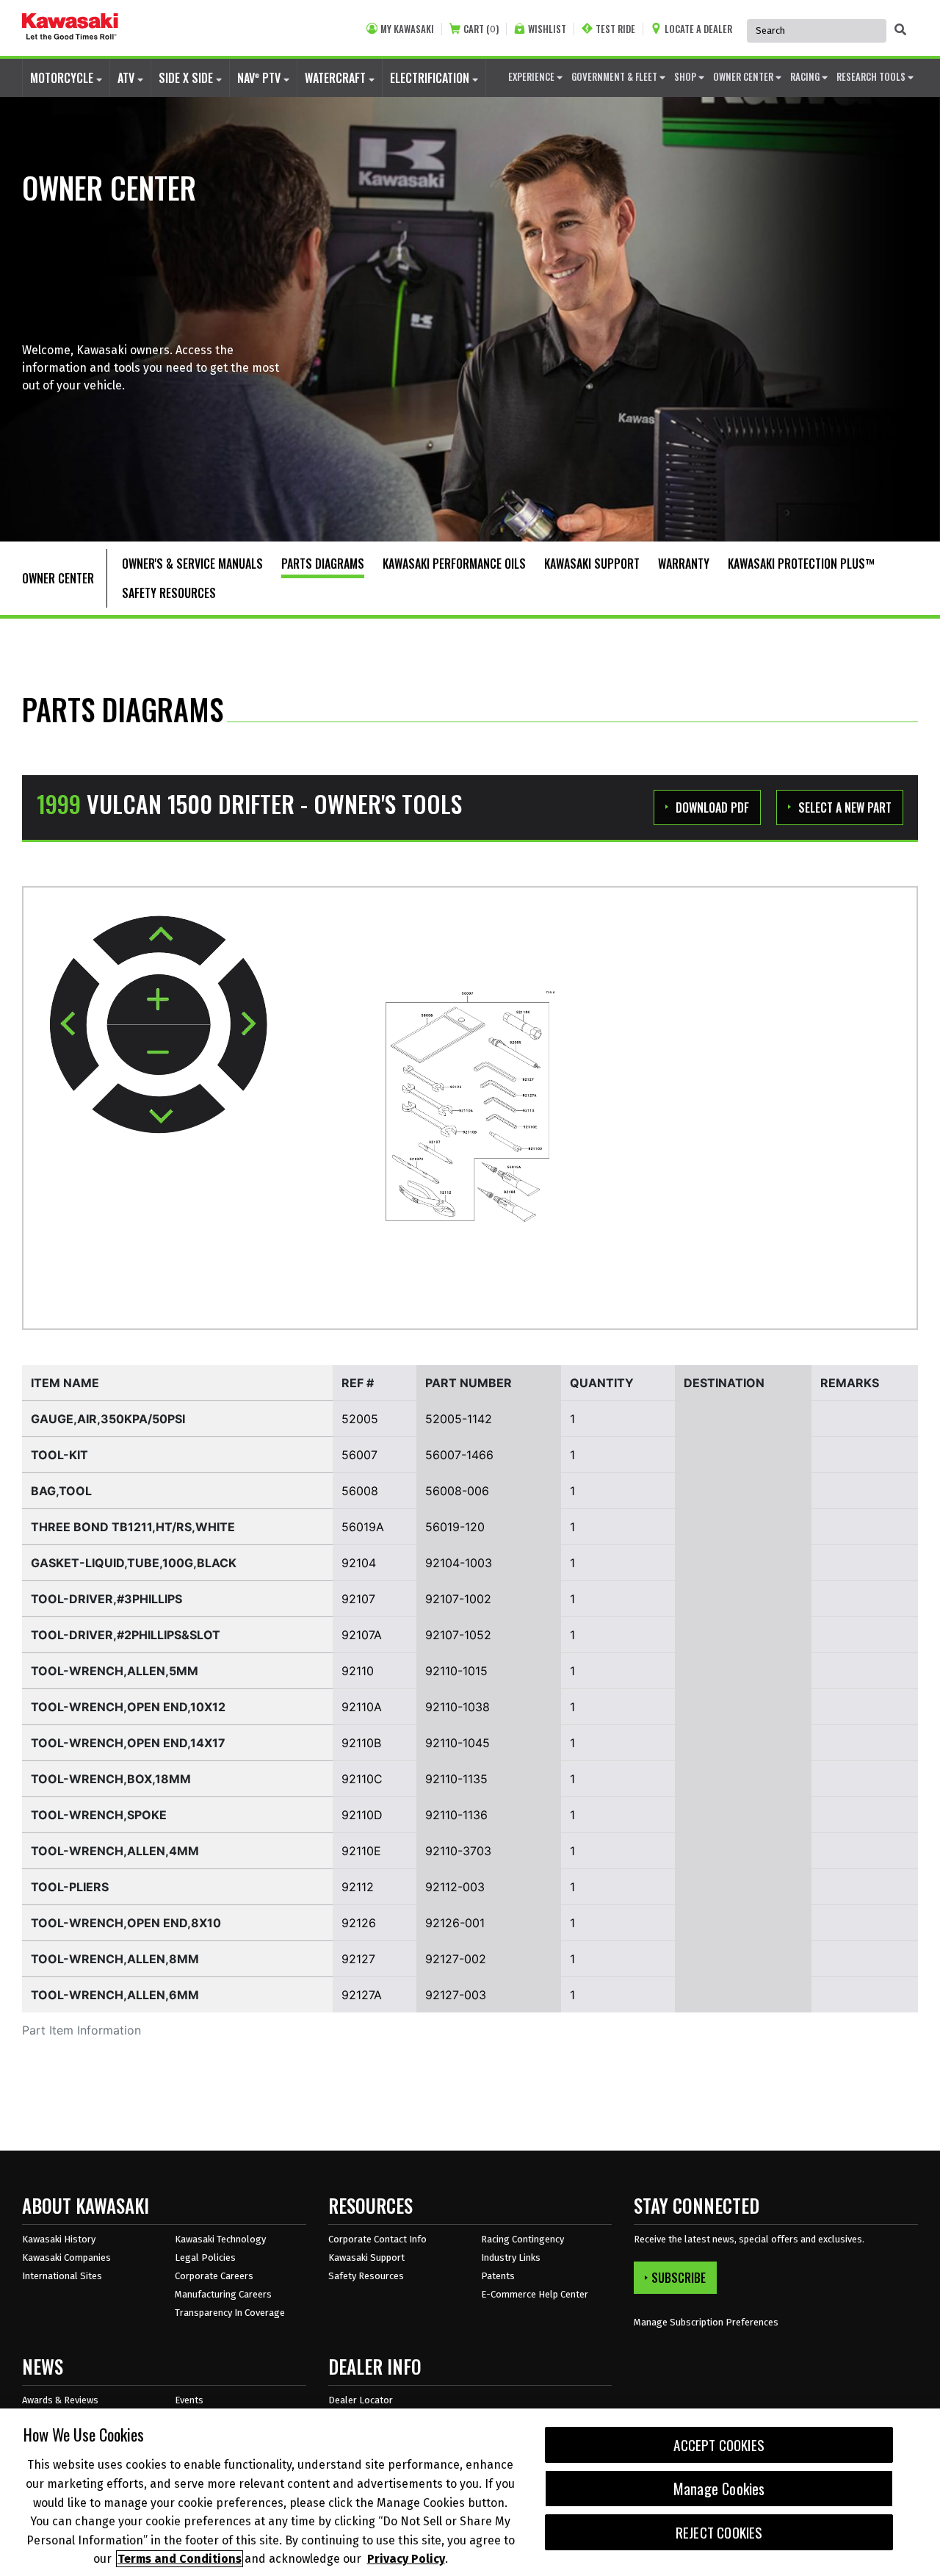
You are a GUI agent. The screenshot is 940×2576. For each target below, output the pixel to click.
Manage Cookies (719, 2489)
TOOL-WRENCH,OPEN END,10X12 (128, 1707)
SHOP (686, 76)
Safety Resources (366, 2276)
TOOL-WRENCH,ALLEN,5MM (115, 1671)
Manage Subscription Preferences (706, 2322)
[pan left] (75, 1024)
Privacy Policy (406, 2559)
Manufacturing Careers (223, 2294)
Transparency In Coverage (230, 2313)
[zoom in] (159, 1000)
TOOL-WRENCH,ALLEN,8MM (115, 1959)
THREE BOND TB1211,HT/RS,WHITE (133, 1527)
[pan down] (159, 1108)
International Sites (62, 2276)
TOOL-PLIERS (70, 1887)
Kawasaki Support (366, 2257)
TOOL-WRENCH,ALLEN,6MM (115, 1995)
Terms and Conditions (180, 2559)
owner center (744, 76)
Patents (498, 2276)
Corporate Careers (214, 2276)
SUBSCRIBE (679, 2278)
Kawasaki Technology (220, 2239)
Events (189, 2400)
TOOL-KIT (59, 1455)
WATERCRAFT (337, 78)
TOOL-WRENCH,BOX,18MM (111, 1779)
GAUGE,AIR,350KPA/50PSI (108, 1419)
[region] (470, 2492)
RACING (806, 76)
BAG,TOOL (61, 1491)
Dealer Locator (361, 2400)
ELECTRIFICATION (431, 78)
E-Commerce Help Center (535, 2294)
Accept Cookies (719, 2445)
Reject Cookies (719, 2532)
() (481, 29)
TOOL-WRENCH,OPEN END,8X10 (126, 1923)
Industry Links (511, 2257)
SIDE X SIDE (187, 78)
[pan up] (159, 940)
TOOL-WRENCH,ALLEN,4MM (115, 1851)
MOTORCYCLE (63, 78)
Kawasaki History (59, 2239)
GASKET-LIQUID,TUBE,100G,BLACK (134, 1563)
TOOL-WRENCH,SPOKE (99, 1815)
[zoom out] (159, 1050)
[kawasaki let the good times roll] (70, 28)
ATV (127, 78)
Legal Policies (205, 2257)
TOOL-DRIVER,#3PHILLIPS (106, 1599)
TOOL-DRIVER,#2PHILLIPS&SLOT (126, 1635)
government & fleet (615, 76)
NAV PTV (260, 78)
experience (532, 76)
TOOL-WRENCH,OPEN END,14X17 (128, 1743)
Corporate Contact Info (377, 2239)
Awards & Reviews (60, 2400)
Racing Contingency (523, 2239)
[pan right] (242, 1025)
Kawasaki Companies (66, 2257)
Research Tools (872, 76)
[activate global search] (900, 29)
